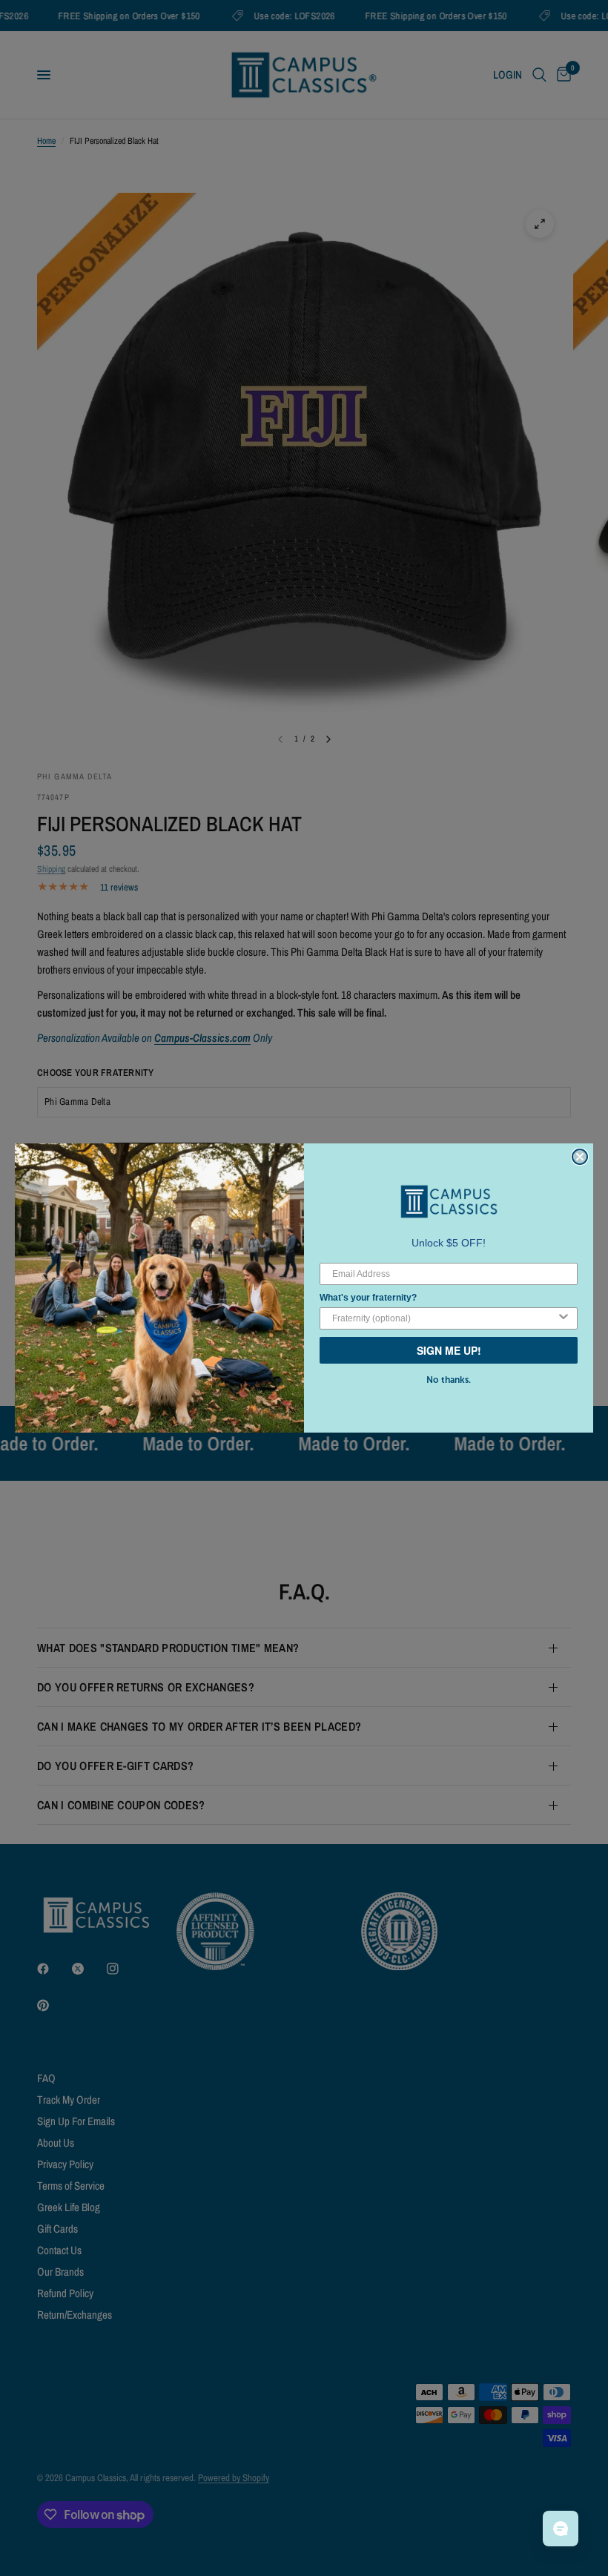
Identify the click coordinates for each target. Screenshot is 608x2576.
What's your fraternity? (368, 1298)
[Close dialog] (580, 1157)
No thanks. (449, 1380)
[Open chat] (561, 2529)
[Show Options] (564, 1318)
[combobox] (444, 1318)
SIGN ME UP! (449, 1350)
